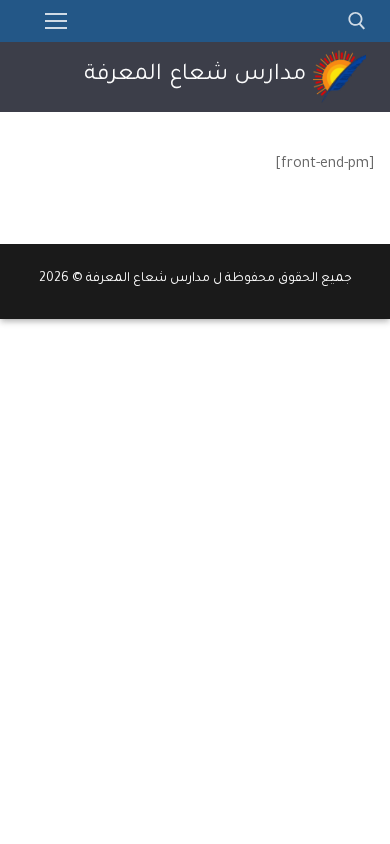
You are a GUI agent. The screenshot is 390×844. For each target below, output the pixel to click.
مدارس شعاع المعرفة (195, 76)
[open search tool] (357, 21)
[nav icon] (56, 21)
